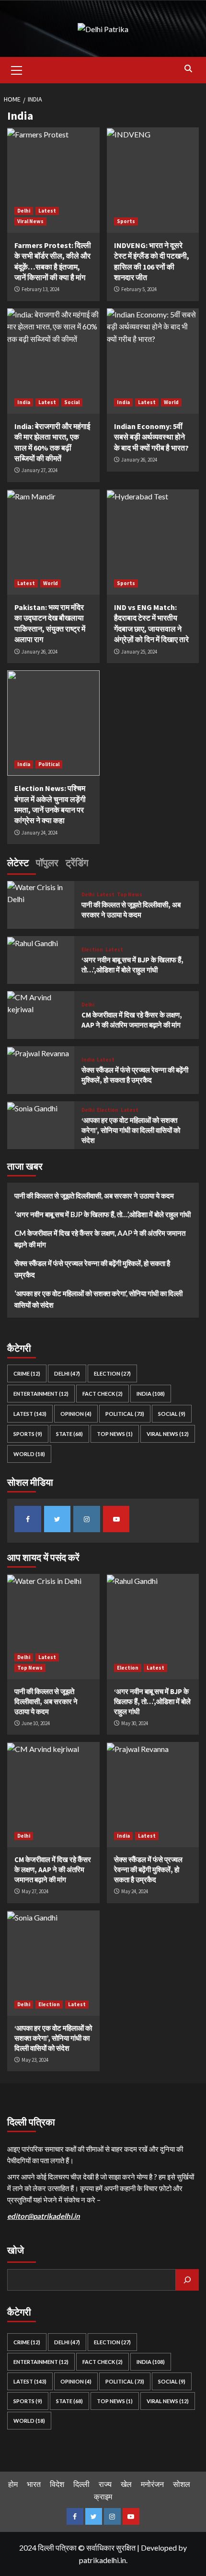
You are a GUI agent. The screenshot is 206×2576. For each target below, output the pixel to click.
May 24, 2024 (135, 1891)
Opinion (76, 1414)
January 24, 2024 (40, 833)
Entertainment (41, 1394)
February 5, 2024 (139, 289)
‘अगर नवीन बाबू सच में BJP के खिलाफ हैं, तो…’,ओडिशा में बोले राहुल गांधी (103, 1214)
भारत (34, 2484)
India (24, 402)
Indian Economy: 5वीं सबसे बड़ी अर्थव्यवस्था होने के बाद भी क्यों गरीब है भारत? (151, 437)
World (171, 402)
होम (13, 2484)
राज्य (105, 2484)
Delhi (24, 211)
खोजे (16, 2250)
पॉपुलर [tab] (47, 863)
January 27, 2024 (40, 470)
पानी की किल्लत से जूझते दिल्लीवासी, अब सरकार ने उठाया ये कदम (94, 1196)
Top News (130, 895)
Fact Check (103, 1394)
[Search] (188, 69)
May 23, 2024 (35, 2060)
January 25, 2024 (139, 652)
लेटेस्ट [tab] (18, 863)
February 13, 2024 (40, 289)
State (69, 1434)
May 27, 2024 (35, 1891)
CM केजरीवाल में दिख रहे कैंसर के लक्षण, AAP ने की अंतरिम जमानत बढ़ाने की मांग (100, 1239)
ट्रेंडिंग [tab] (77, 863)
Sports (126, 221)
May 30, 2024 (135, 1723)
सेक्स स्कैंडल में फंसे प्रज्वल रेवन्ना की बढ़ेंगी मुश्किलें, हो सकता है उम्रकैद (92, 1269)
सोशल (182, 2484)
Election (92, 950)
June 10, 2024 (36, 1723)
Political (49, 764)
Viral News (30, 221)
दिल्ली (81, 2484)
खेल (126, 2484)
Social (72, 402)
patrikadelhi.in (103, 2560)
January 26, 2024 (139, 460)
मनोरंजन (152, 2484)
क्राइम (103, 2496)
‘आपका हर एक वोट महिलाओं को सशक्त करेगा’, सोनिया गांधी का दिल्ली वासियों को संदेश (131, 1130)
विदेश (57, 2484)
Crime (27, 1373)
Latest (47, 211)
